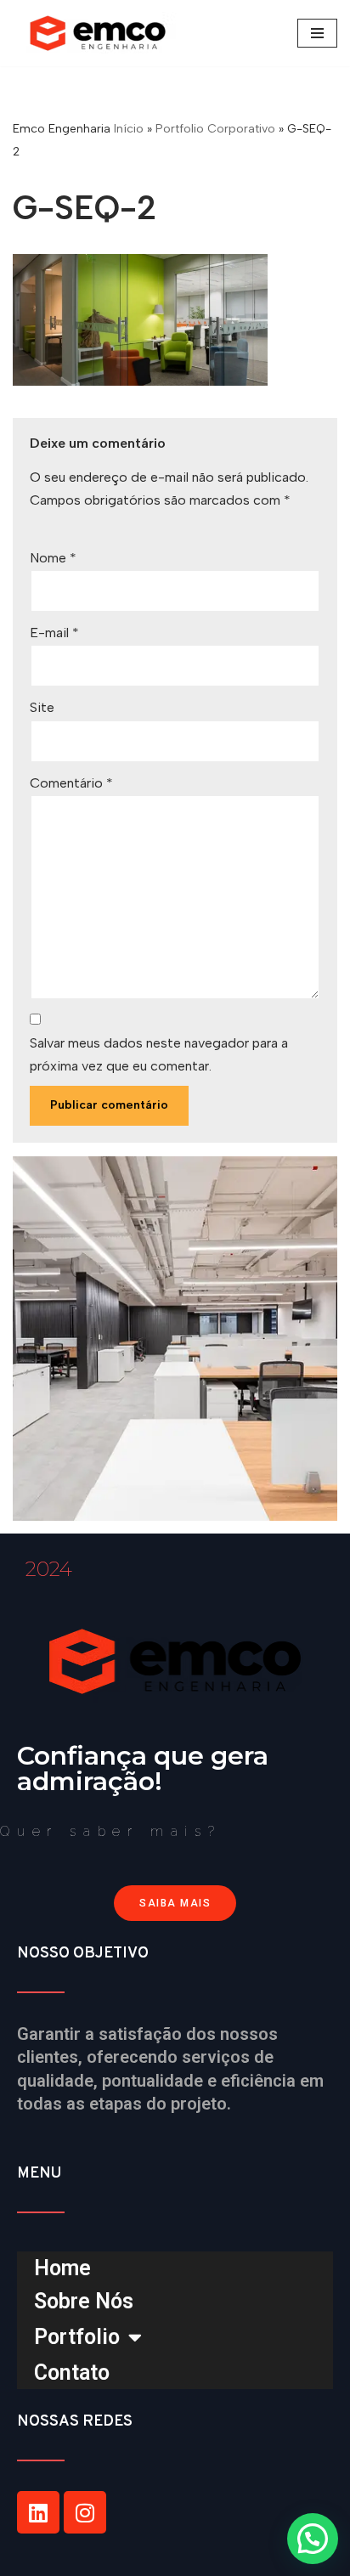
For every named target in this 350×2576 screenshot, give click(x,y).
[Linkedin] (38, 2512)
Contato (72, 2373)
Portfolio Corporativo (215, 129)
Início (129, 129)
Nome (53, 558)
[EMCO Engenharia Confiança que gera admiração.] (102, 33)
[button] (313, 2539)
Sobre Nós (84, 2301)
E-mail (54, 633)
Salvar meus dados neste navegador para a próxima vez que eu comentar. (159, 1054)
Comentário (71, 783)
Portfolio (77, 2337)
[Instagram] (85, 2512)
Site (42, 707)
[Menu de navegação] (317, 33)
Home (62, 2268)
